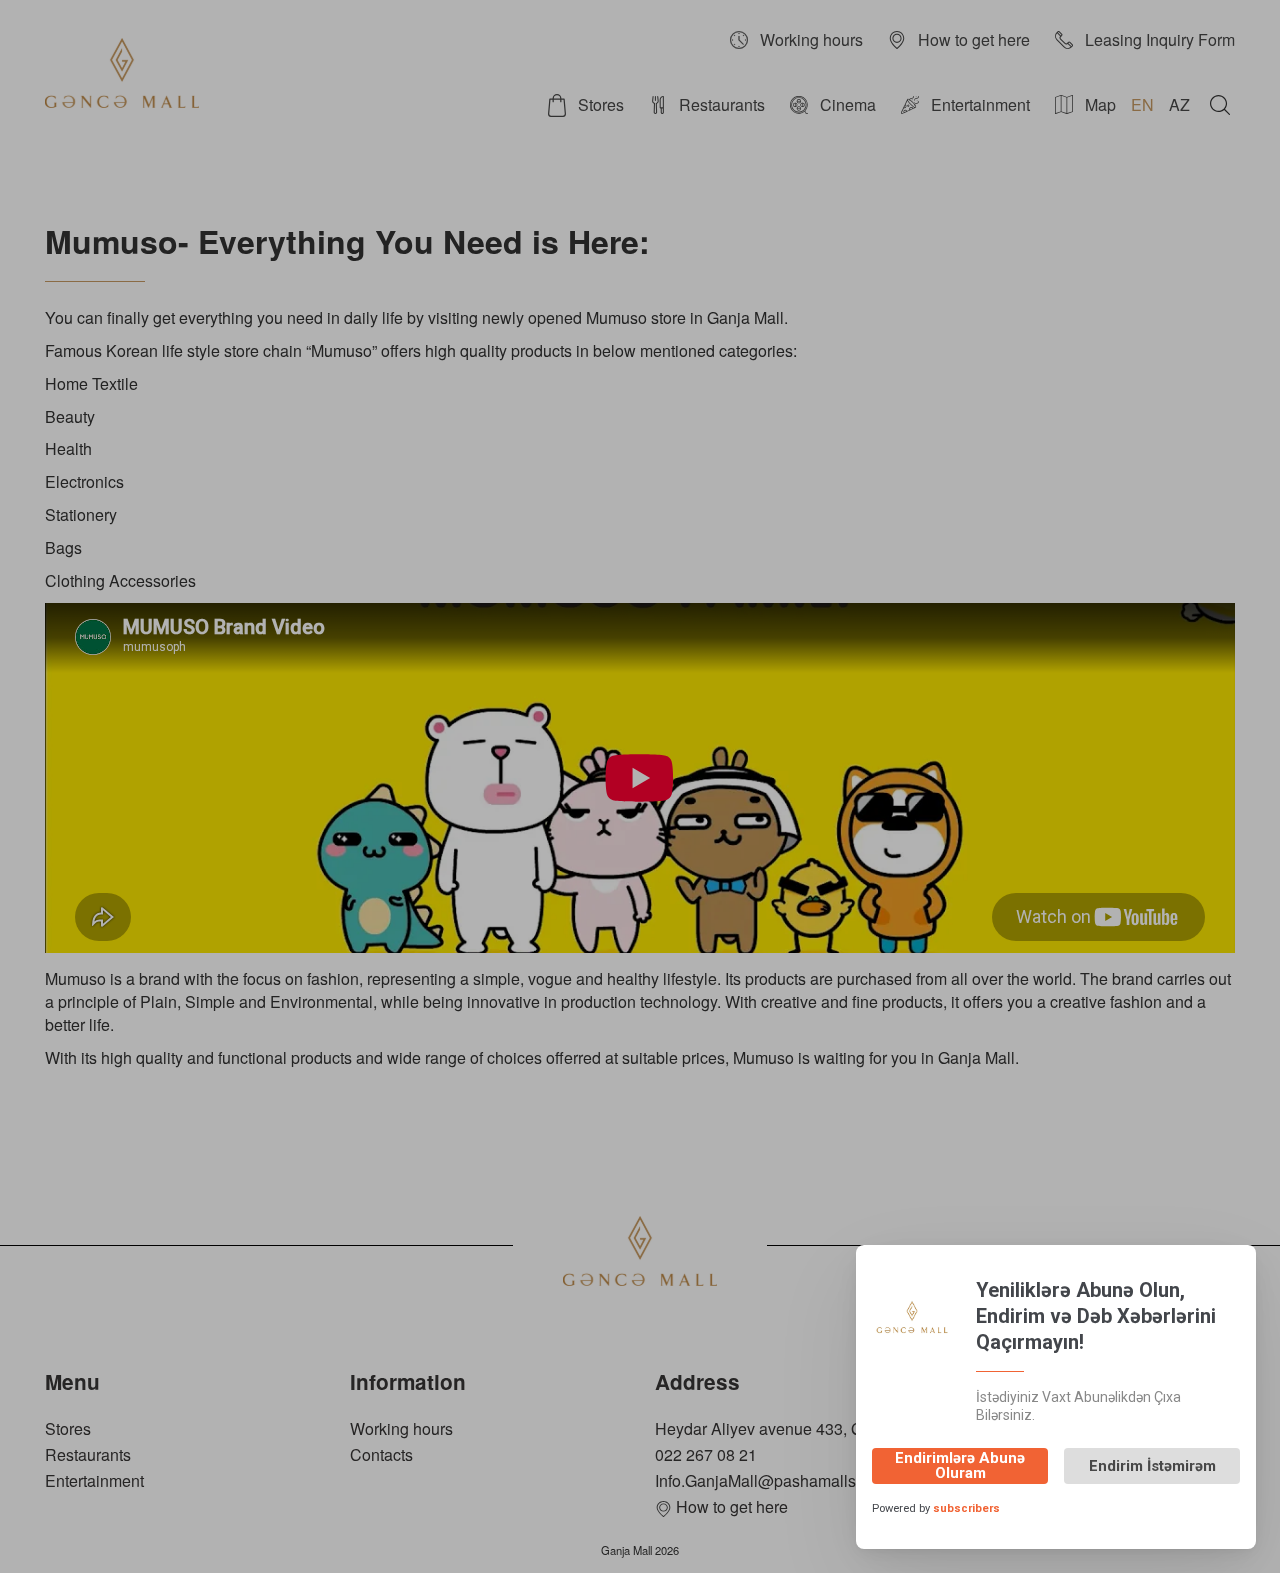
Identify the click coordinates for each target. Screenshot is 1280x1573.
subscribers (966, 1508)
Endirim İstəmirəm (1152, 1466)
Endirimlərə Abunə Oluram (960, 1465)
